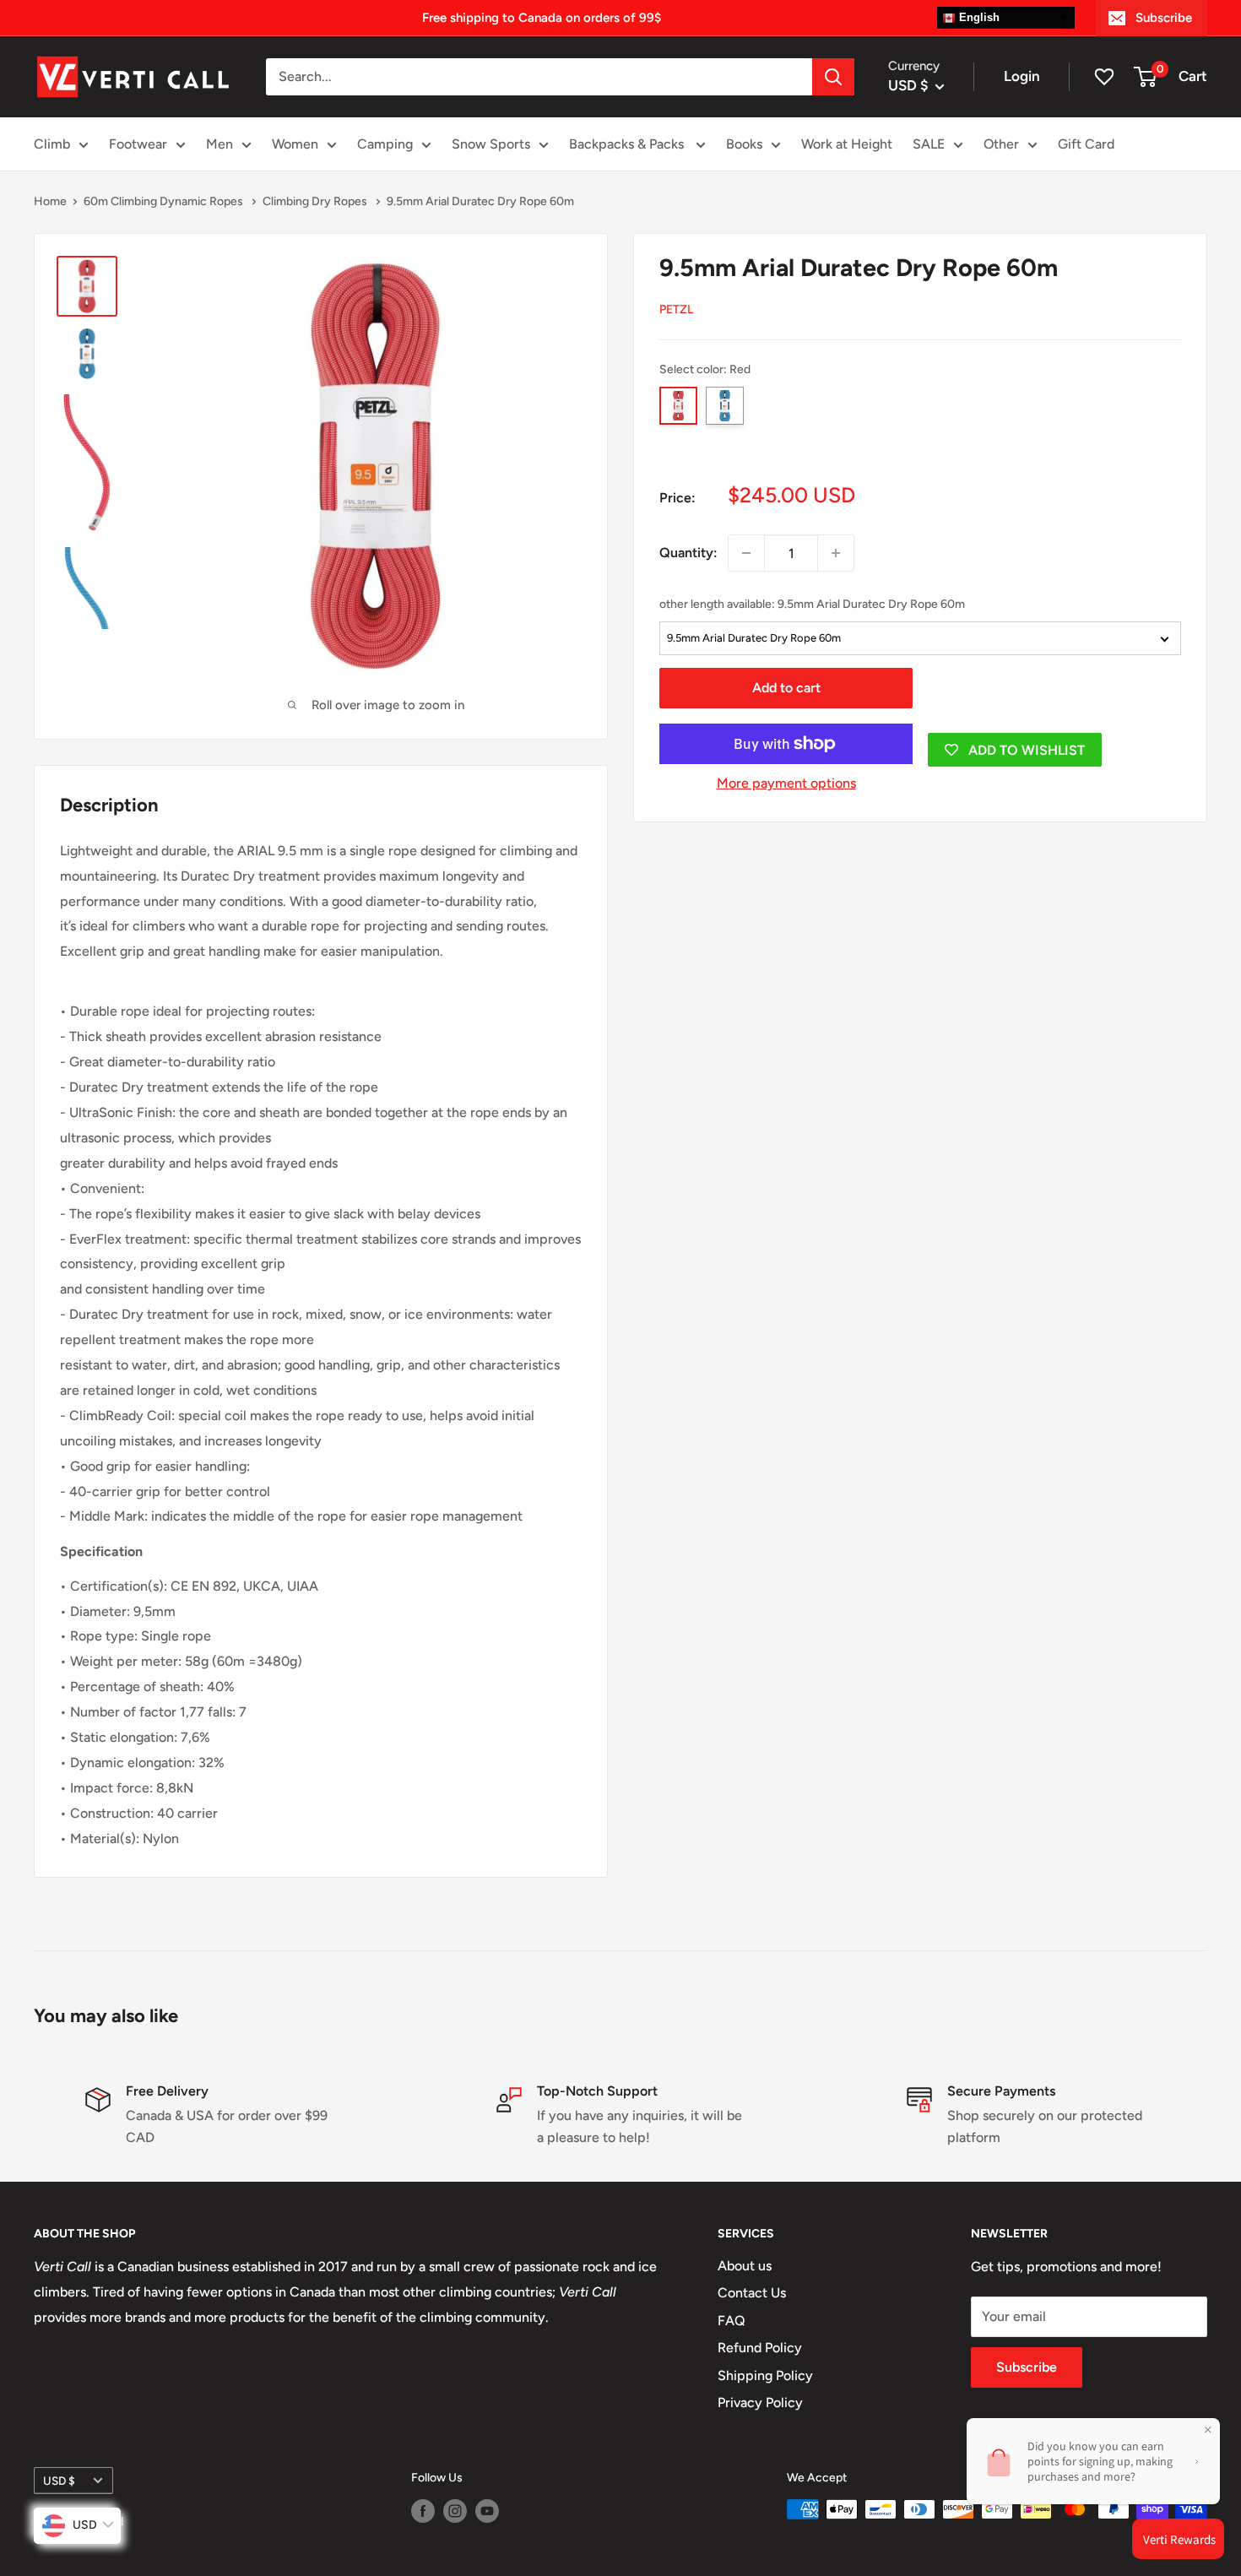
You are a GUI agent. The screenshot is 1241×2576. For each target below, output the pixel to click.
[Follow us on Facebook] (423, 2511)
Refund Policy (760, 2348)
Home (50, 201)
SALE (929, 144)
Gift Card (1086, 144)
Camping (385, 144)
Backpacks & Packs (628, 144)
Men (219, 144)
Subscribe (1164, 18)
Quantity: (688, 553)
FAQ (732, 2321)
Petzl (676, 309)
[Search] (833, 77)
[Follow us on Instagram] (455, 2511)
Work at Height (847, 144)
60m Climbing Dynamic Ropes (165, 201)
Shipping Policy (765, 2375)
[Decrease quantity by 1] (746, 553)
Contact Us (752, 2293)
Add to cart (786, 688)
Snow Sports (491, 144)
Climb (52, 144)
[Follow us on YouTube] (487, 2511)
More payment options (786, 783)
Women (295, 144)
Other (1001, 144)
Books (744, 144)
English (978, 17)
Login (1022, 76)
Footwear (138, 144)
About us (745, 2266)
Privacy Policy (760, 2402)
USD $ (59, 2481)
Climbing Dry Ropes (316, 201)
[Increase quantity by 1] (836, 553)
